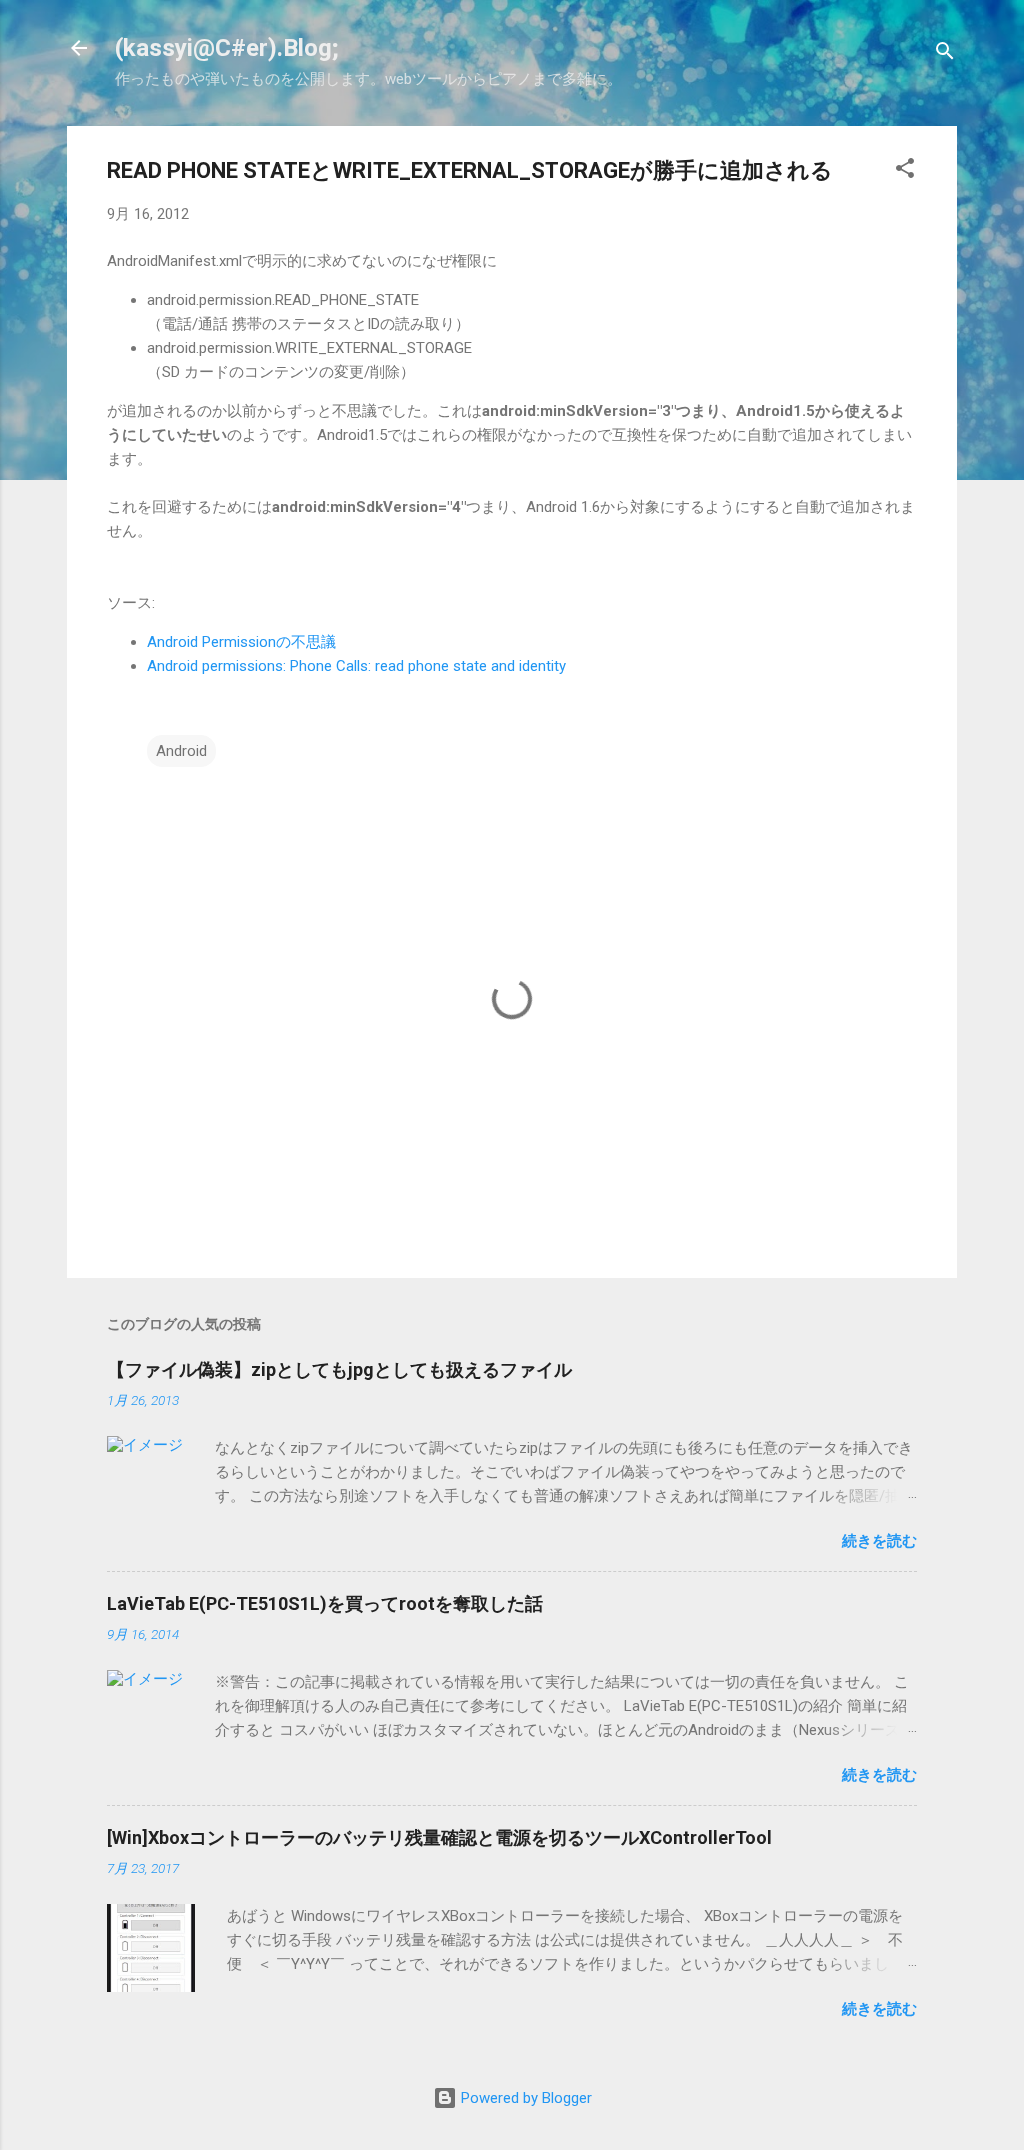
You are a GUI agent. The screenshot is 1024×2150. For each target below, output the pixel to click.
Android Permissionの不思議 (241, 642)
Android (181, 751)
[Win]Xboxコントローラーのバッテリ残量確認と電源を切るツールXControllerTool (439, 1837)
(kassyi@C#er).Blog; (227, 48)
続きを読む (879, 1541)
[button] (905, 171)
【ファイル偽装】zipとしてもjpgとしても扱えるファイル (339, 1369)
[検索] (945, 54)
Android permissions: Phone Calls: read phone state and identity (356, 666)
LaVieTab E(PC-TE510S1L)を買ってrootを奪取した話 (325, 1603)
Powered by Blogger (524, 2098)
